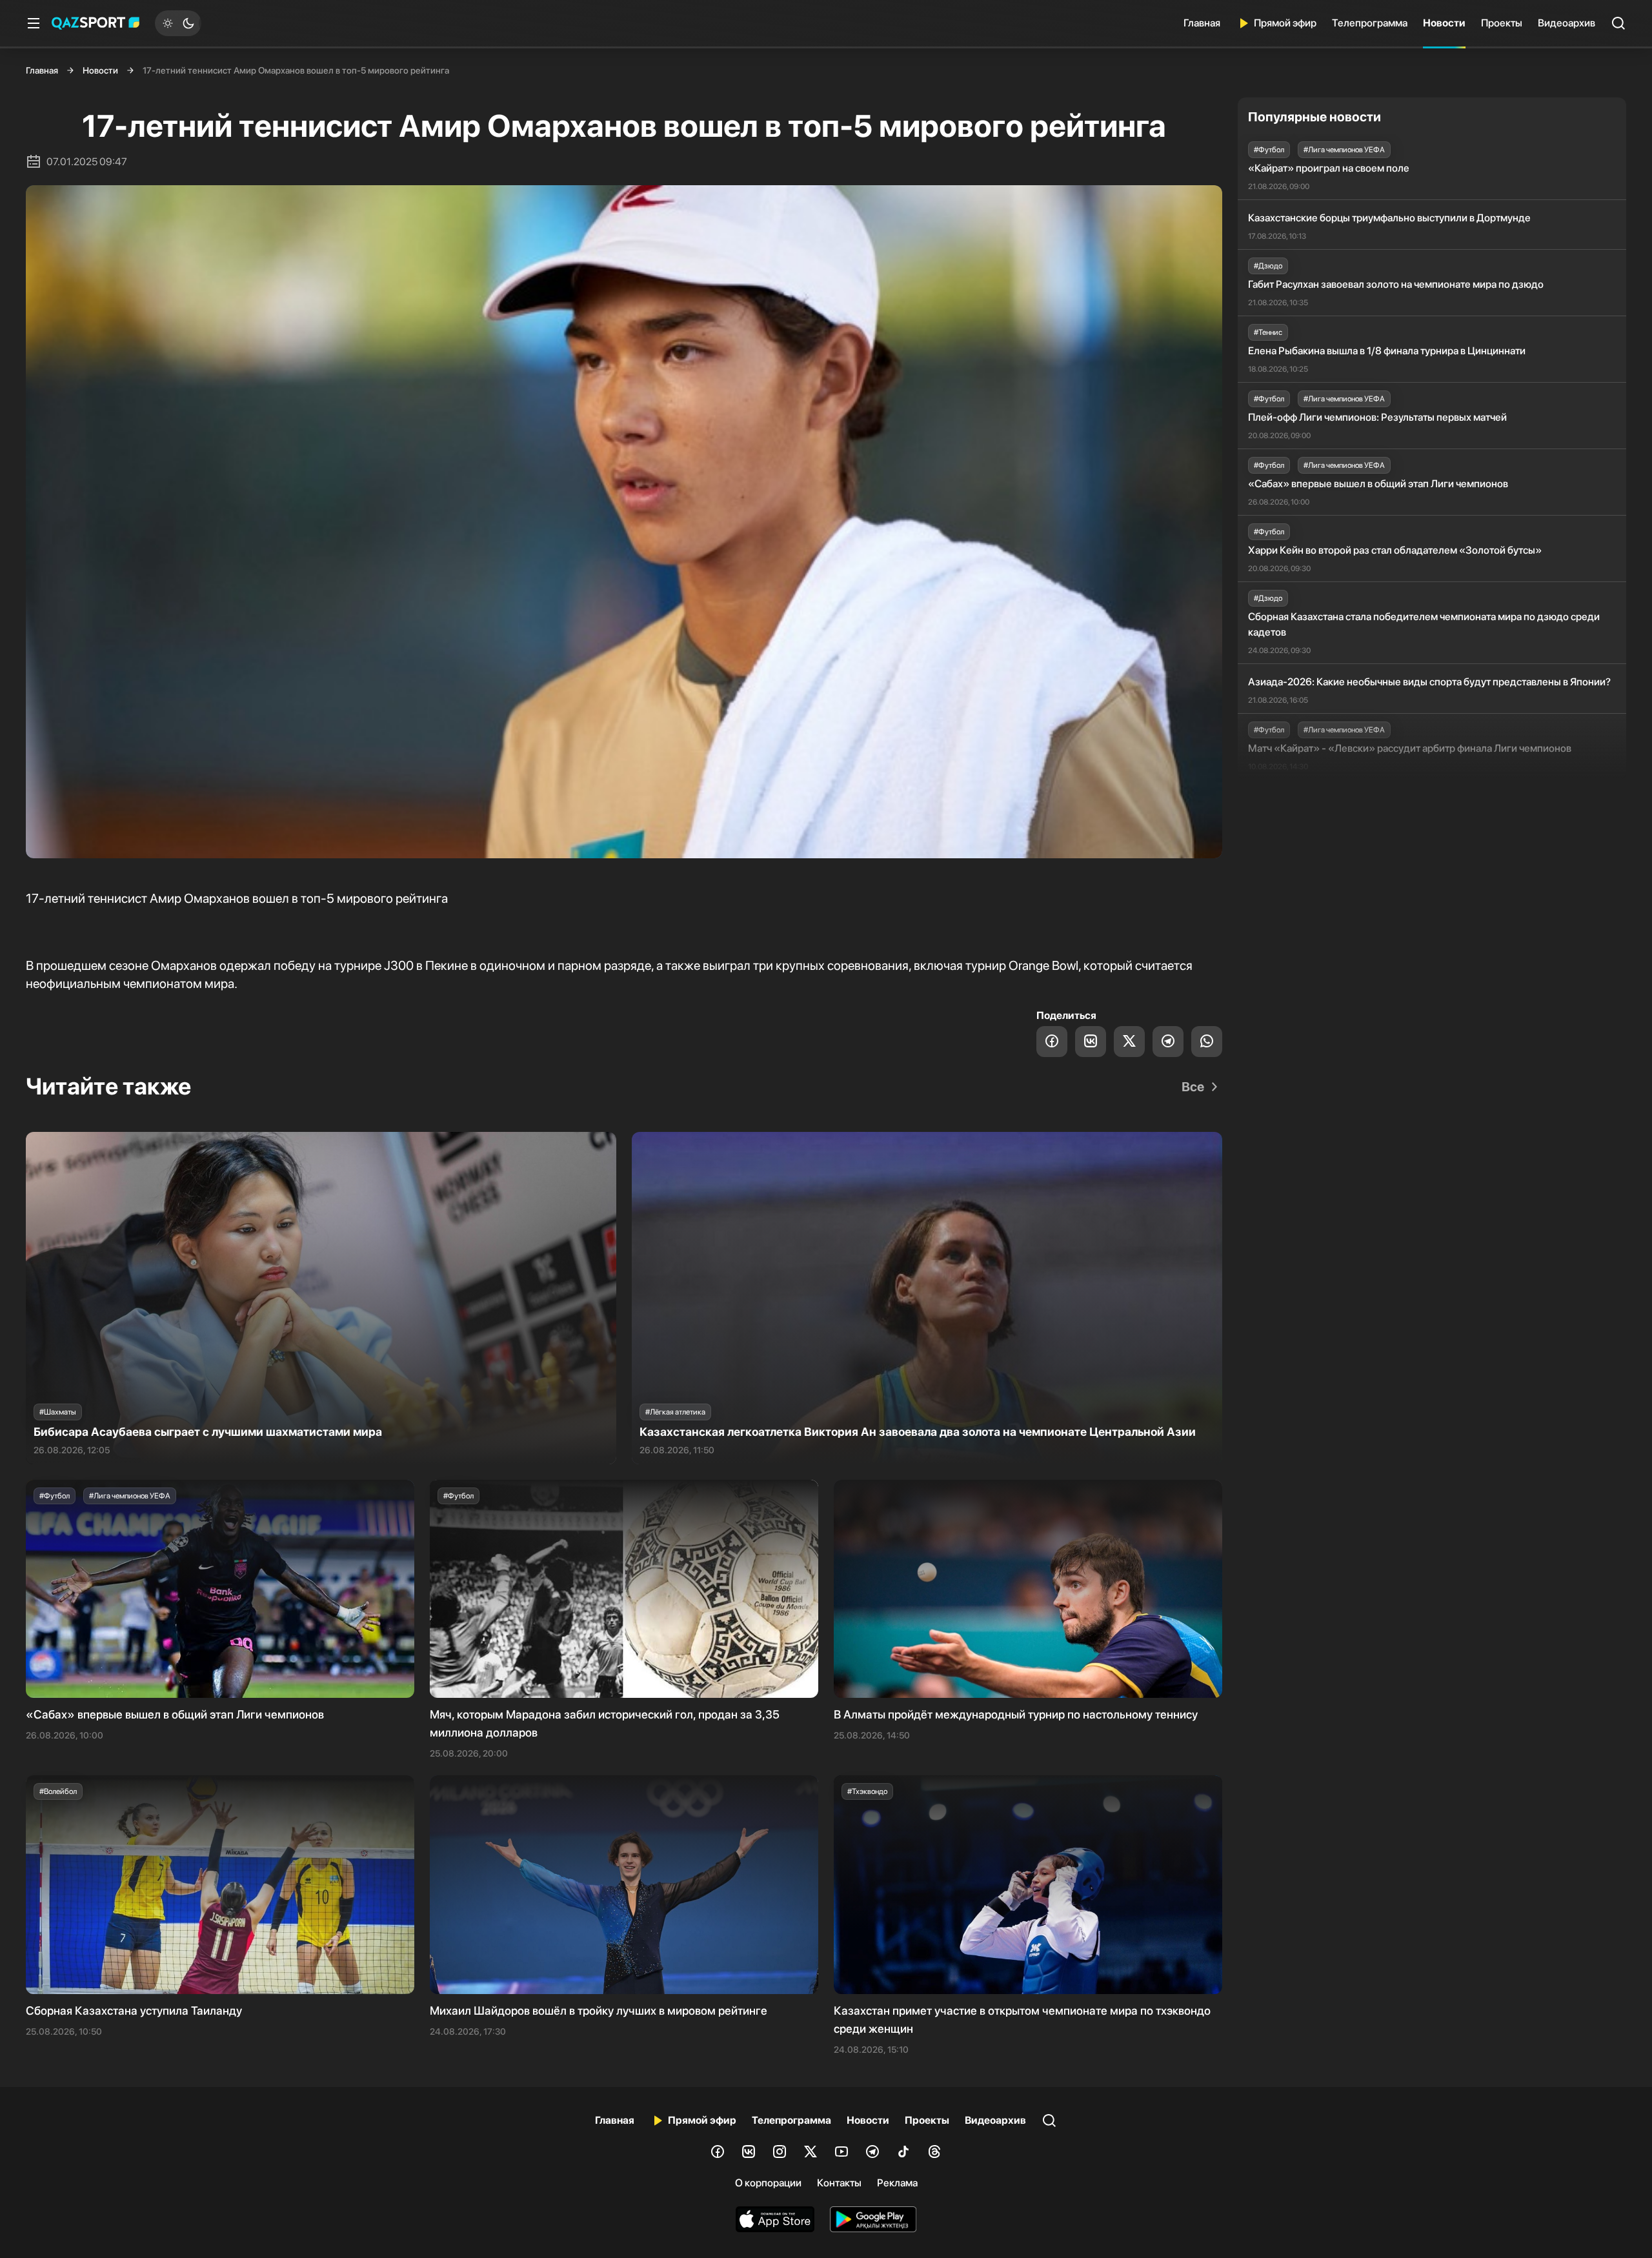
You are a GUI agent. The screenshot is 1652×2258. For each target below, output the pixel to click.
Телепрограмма (1370, 23)
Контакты (839, 2183)
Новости (1444, 23)
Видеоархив (1566, 23)
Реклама (897, 2183)
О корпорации (768, 2183)
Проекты (1502, 23)
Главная (1202, 23)
